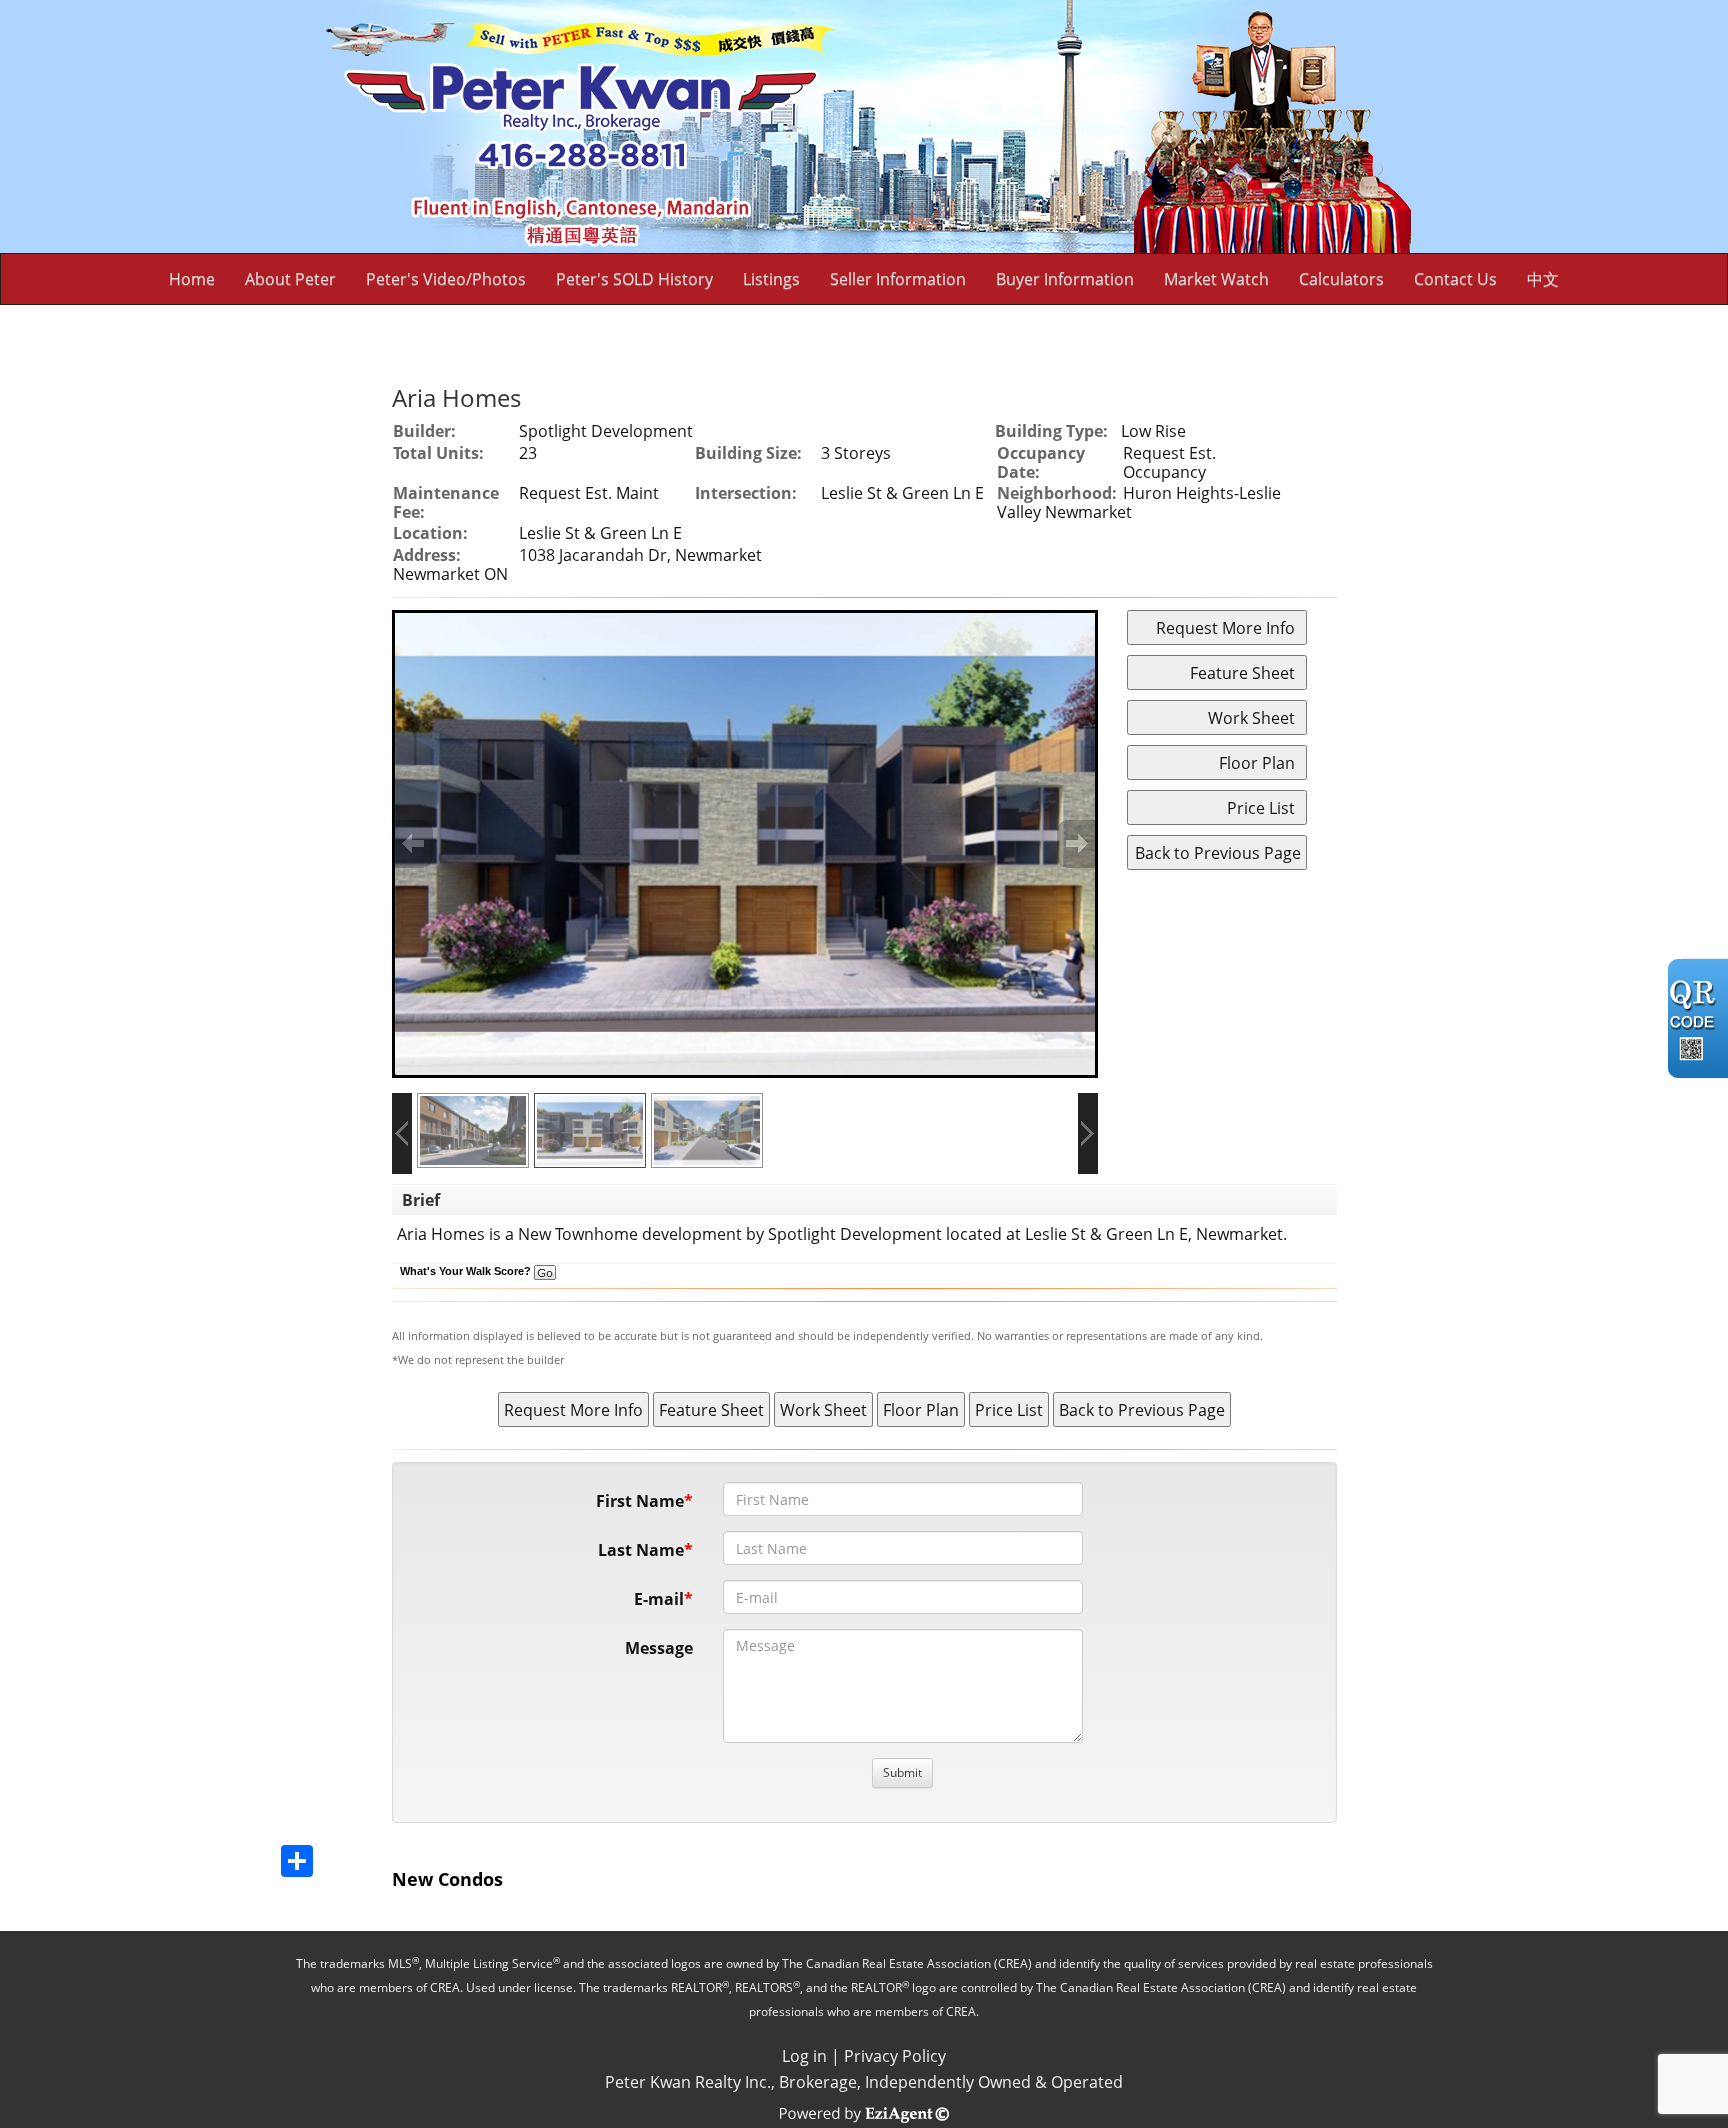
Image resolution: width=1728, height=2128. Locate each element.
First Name (640, 1501)
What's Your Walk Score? (467, 1271)
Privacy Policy (895, 2056)
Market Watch (1216, 279)
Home (192, 279)
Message (659, 1648)
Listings (771, 279)
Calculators (1341, 279)
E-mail (659, 1599)
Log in (804, 2056)
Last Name (641, 1550)
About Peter (290, 279)
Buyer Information (1065, 279)
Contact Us (1455, 279)
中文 (1543, 279)
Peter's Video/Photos (446, 279)
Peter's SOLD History (634, 279)
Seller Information (898, 279)
